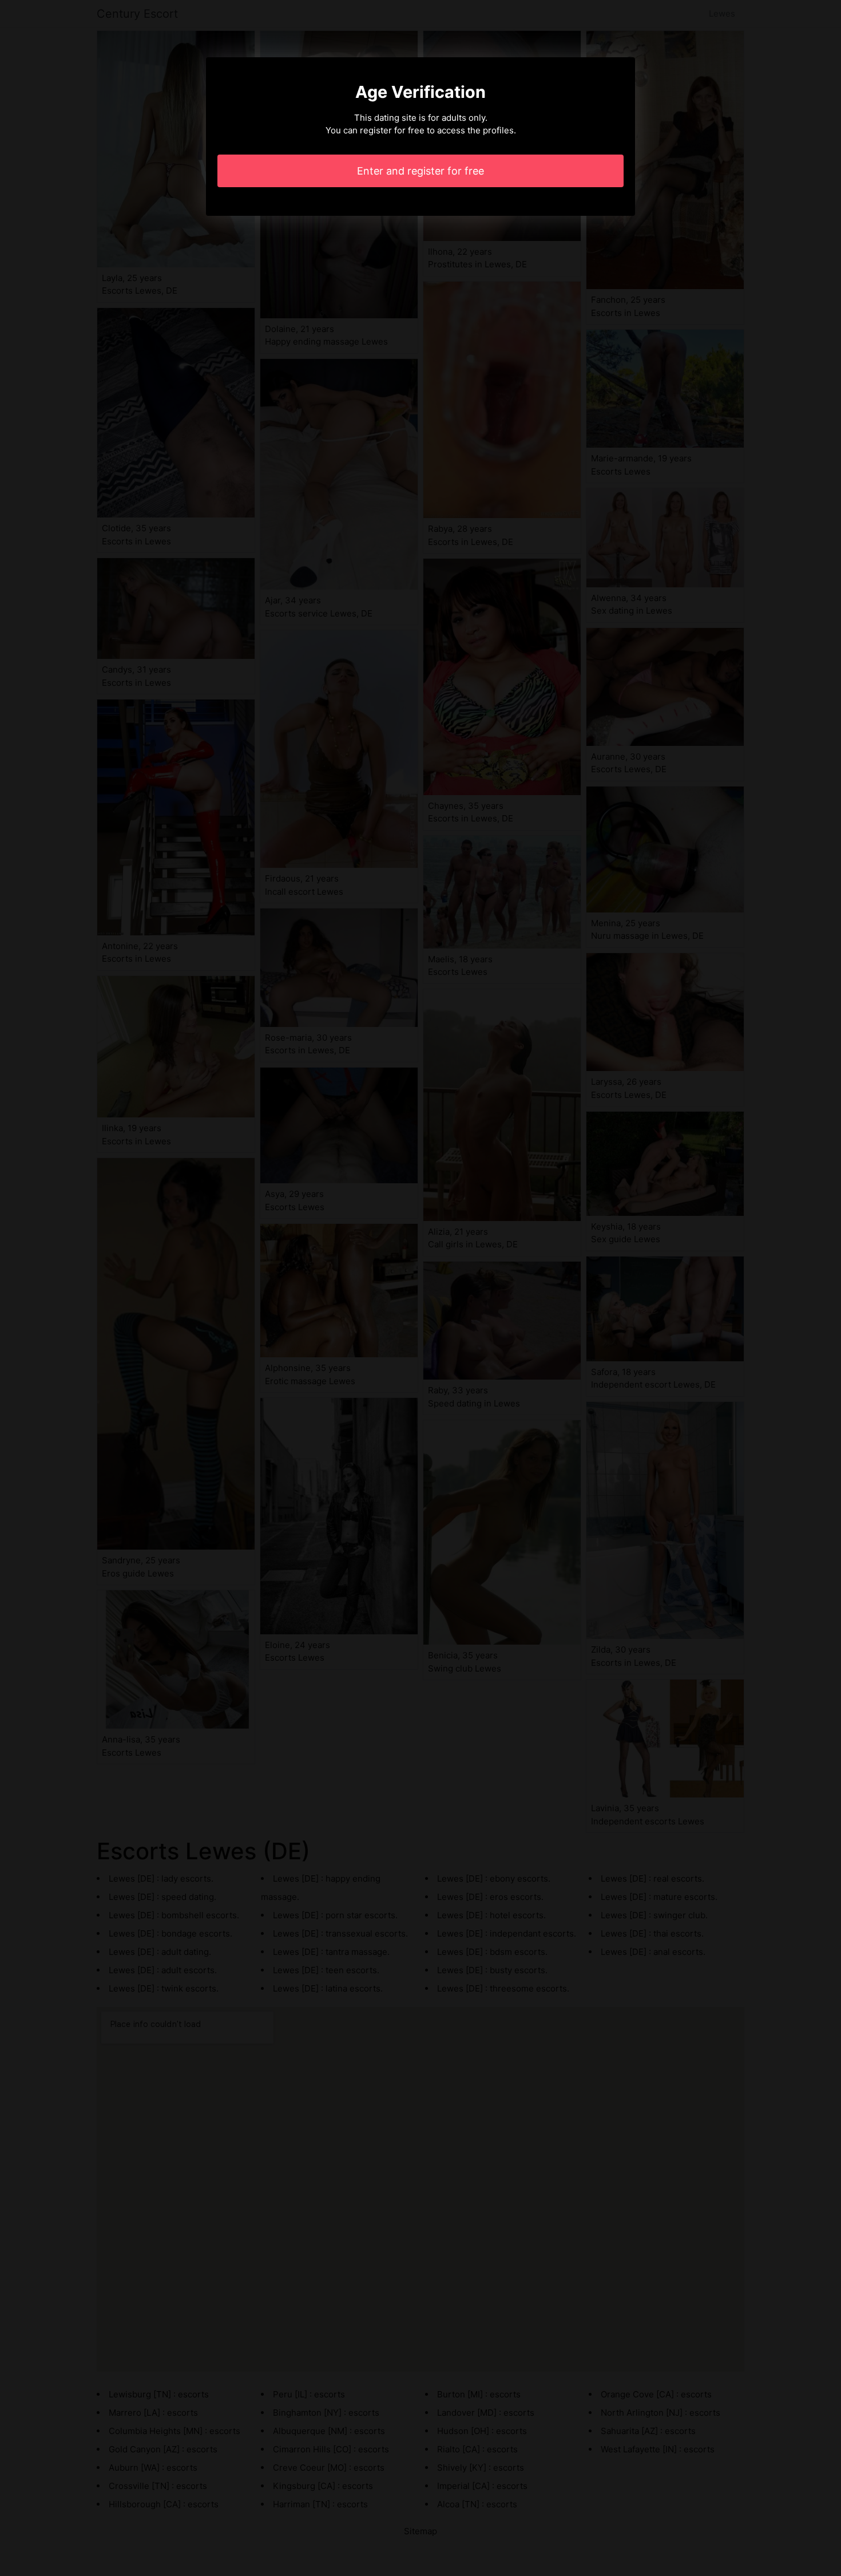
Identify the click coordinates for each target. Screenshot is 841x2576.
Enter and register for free (420, 171)
